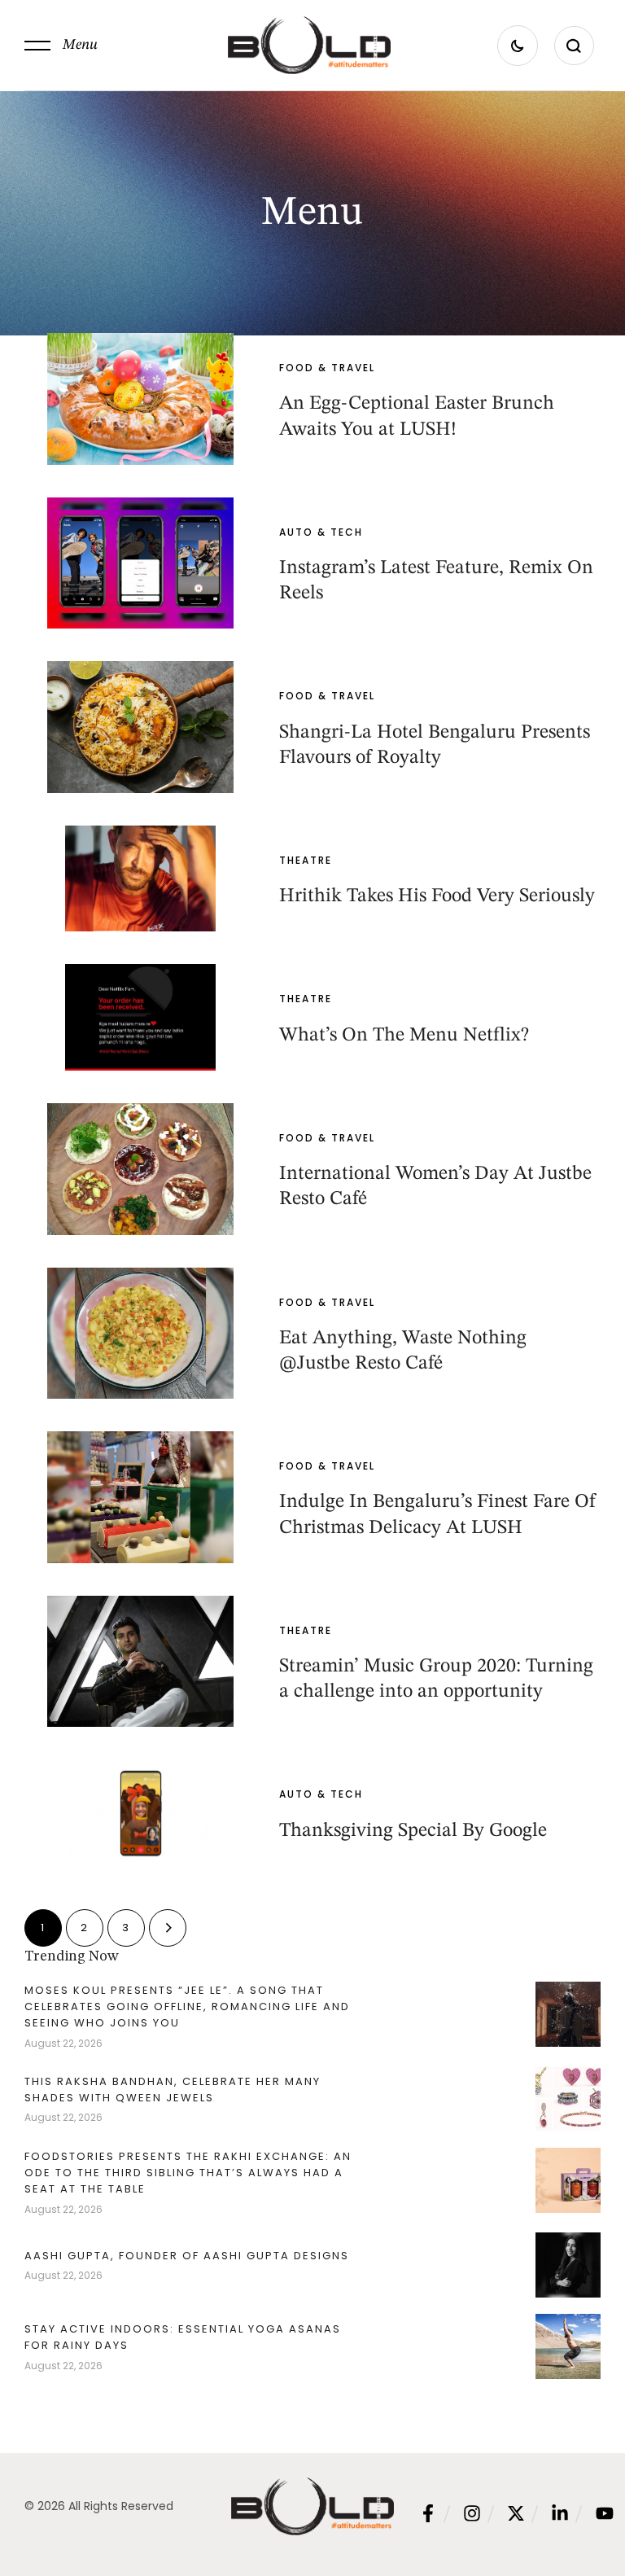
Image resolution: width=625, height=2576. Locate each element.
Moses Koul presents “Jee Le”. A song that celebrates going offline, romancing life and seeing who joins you (187, 2006)
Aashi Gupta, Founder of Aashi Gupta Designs (187, 2256)
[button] (61, 46)
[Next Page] (168, 1928)
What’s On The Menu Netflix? (404, 1036)
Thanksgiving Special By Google (413, 1831)
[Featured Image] (140, 399)
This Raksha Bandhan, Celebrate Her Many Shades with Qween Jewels (173, 2090)
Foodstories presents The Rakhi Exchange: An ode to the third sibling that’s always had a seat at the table (188, 2173)
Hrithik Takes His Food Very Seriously (437, 896)
